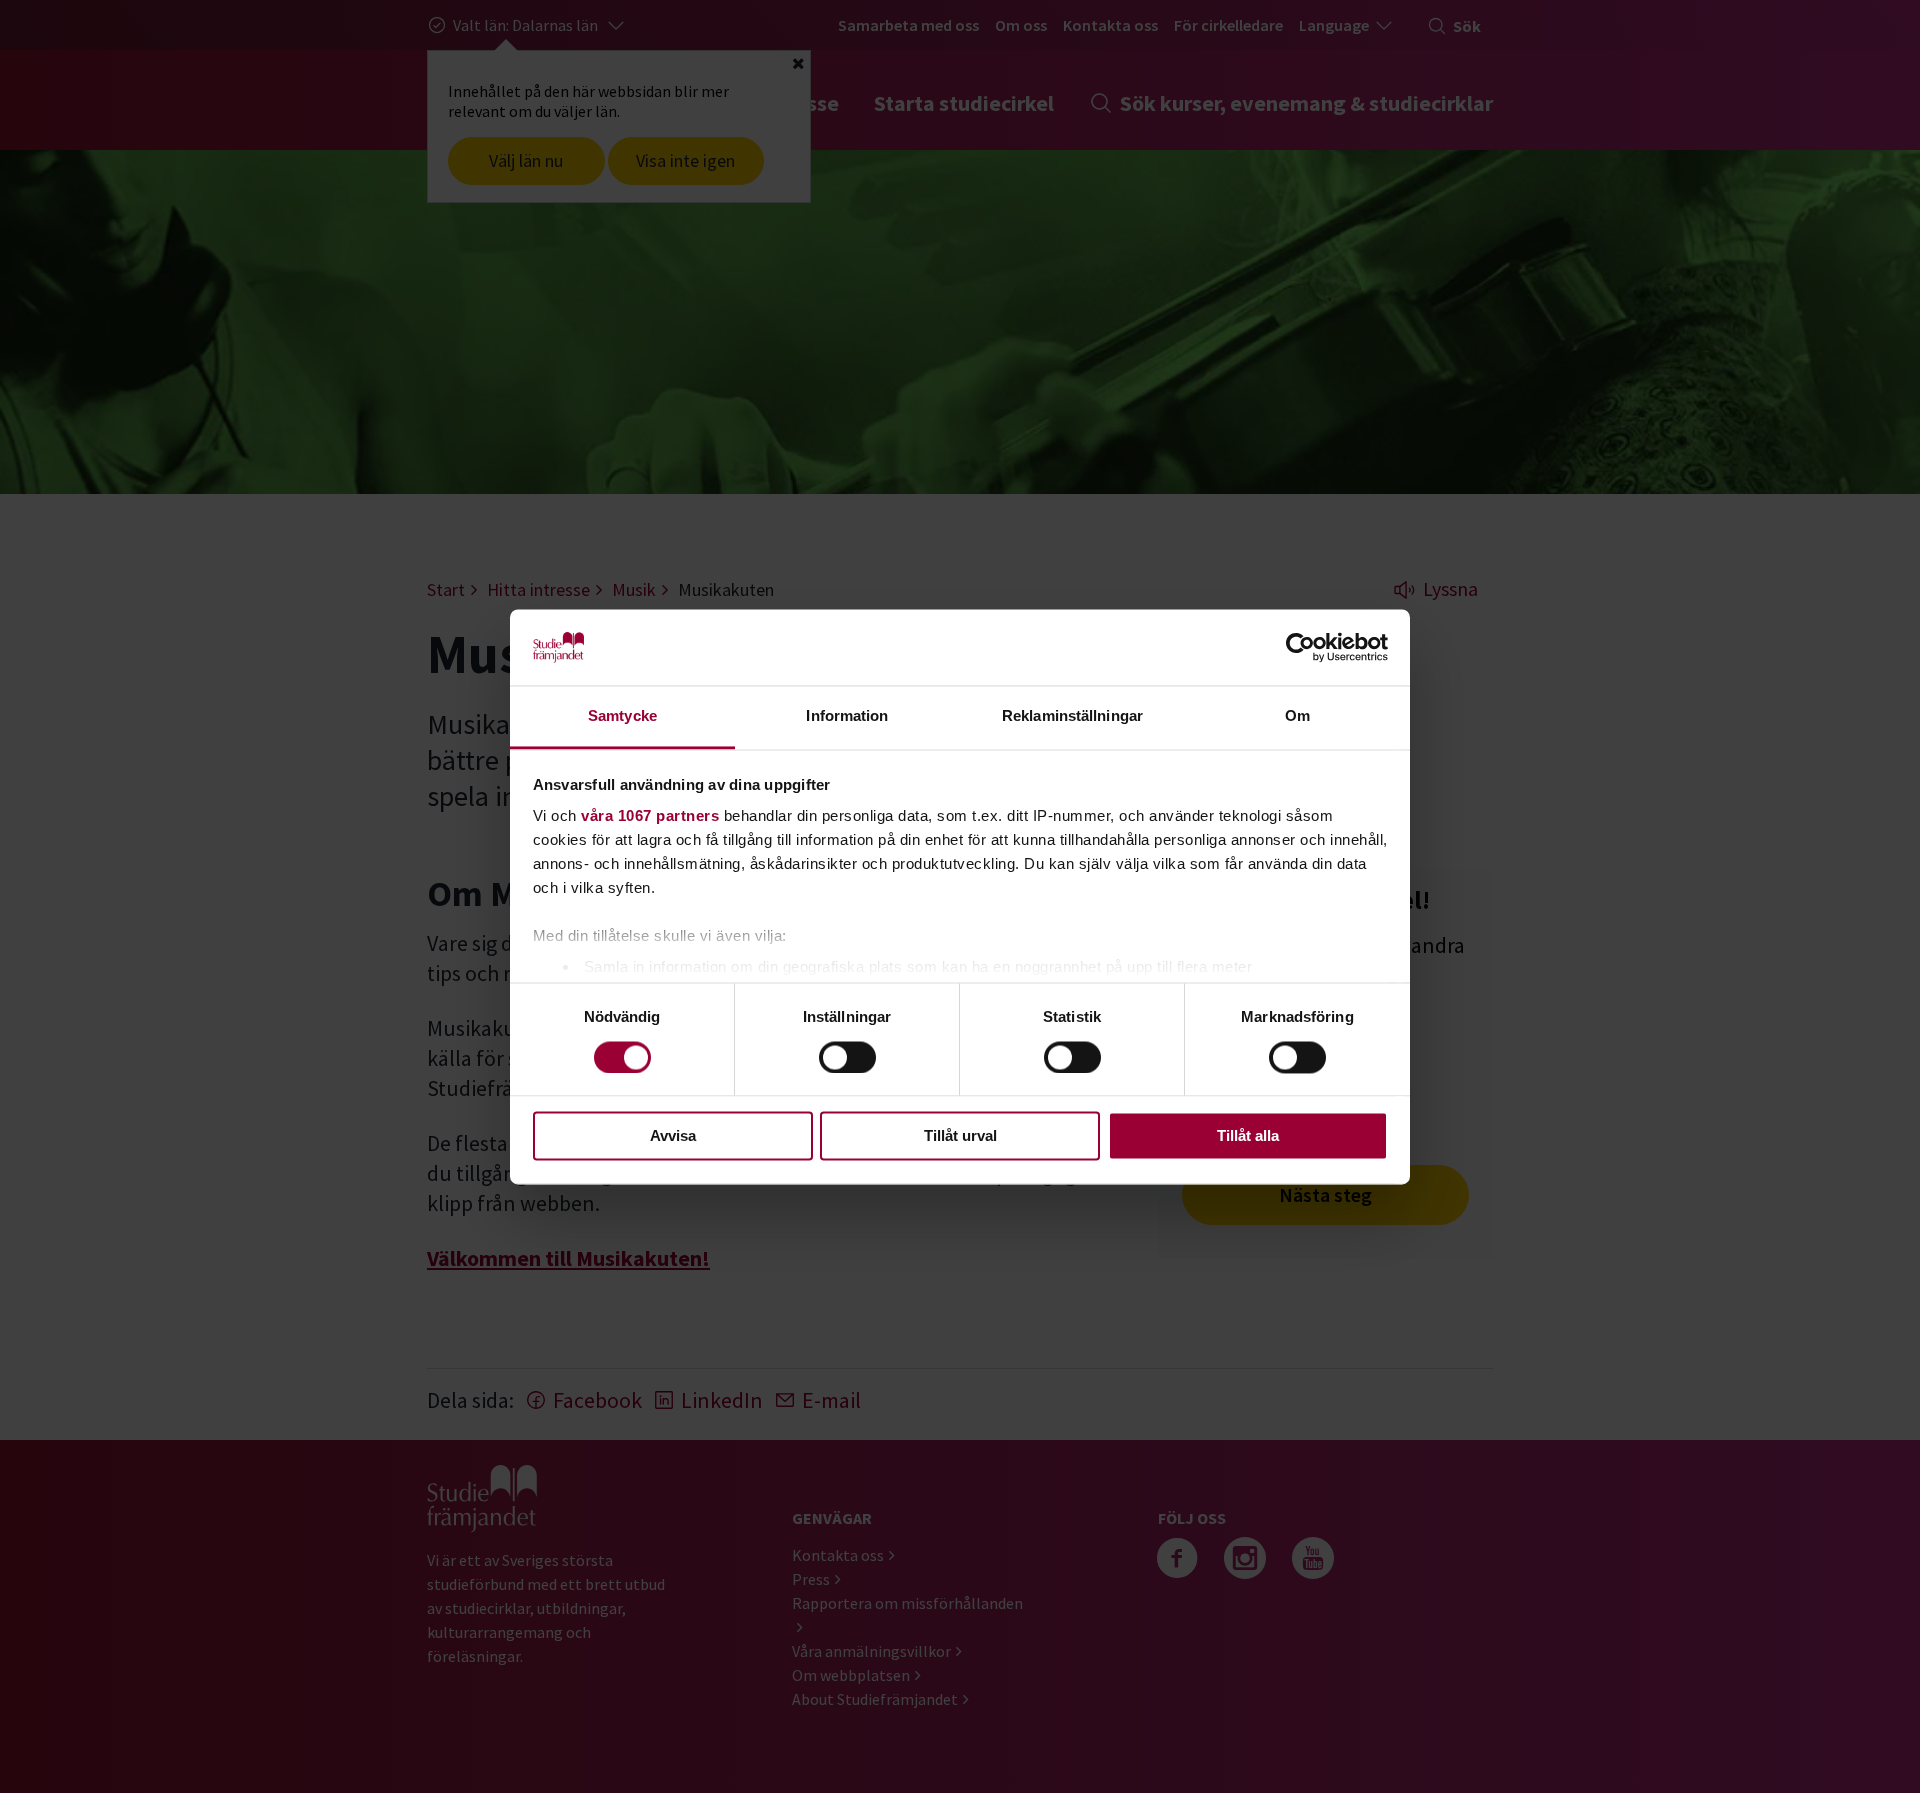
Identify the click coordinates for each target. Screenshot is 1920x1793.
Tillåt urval (960, 1136)
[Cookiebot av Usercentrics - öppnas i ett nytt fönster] (1300, 647)
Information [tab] (847, 716)
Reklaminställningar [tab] (1072, 716)
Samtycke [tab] (622, 716)
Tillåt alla (1248, 1136)
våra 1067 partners (650, 816)
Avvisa (673, 1136)
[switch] (847, 1057)
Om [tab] (1297, 716)
